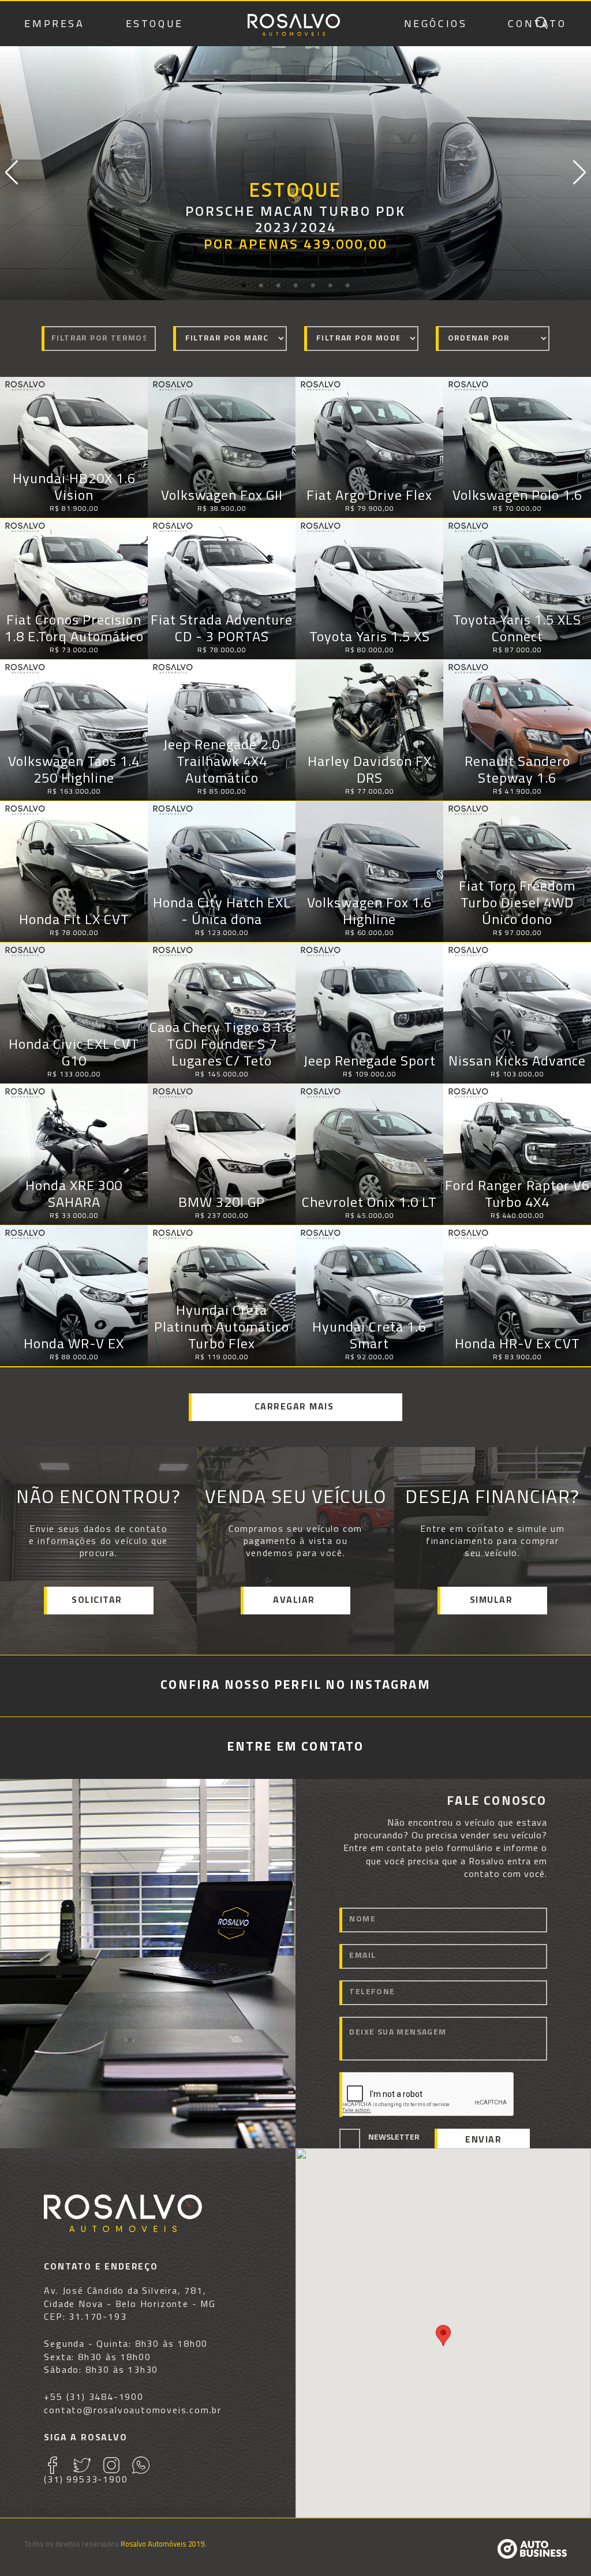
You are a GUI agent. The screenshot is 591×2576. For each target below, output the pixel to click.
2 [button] (261, 286)
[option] (295, 173)
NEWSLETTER (394, 2138)
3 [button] (278, 286)
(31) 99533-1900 (86, 2480)
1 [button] (244, 286)
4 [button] (295, 286)
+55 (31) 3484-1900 (93, 2398)
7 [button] (347, 286)
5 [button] (313, 286)
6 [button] (330, 286)
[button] (443, 2336)
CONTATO (537, 25)
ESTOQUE (155, 25)
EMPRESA (54, 25)
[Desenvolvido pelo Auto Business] (532, 2556)
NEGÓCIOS (436, 25)
